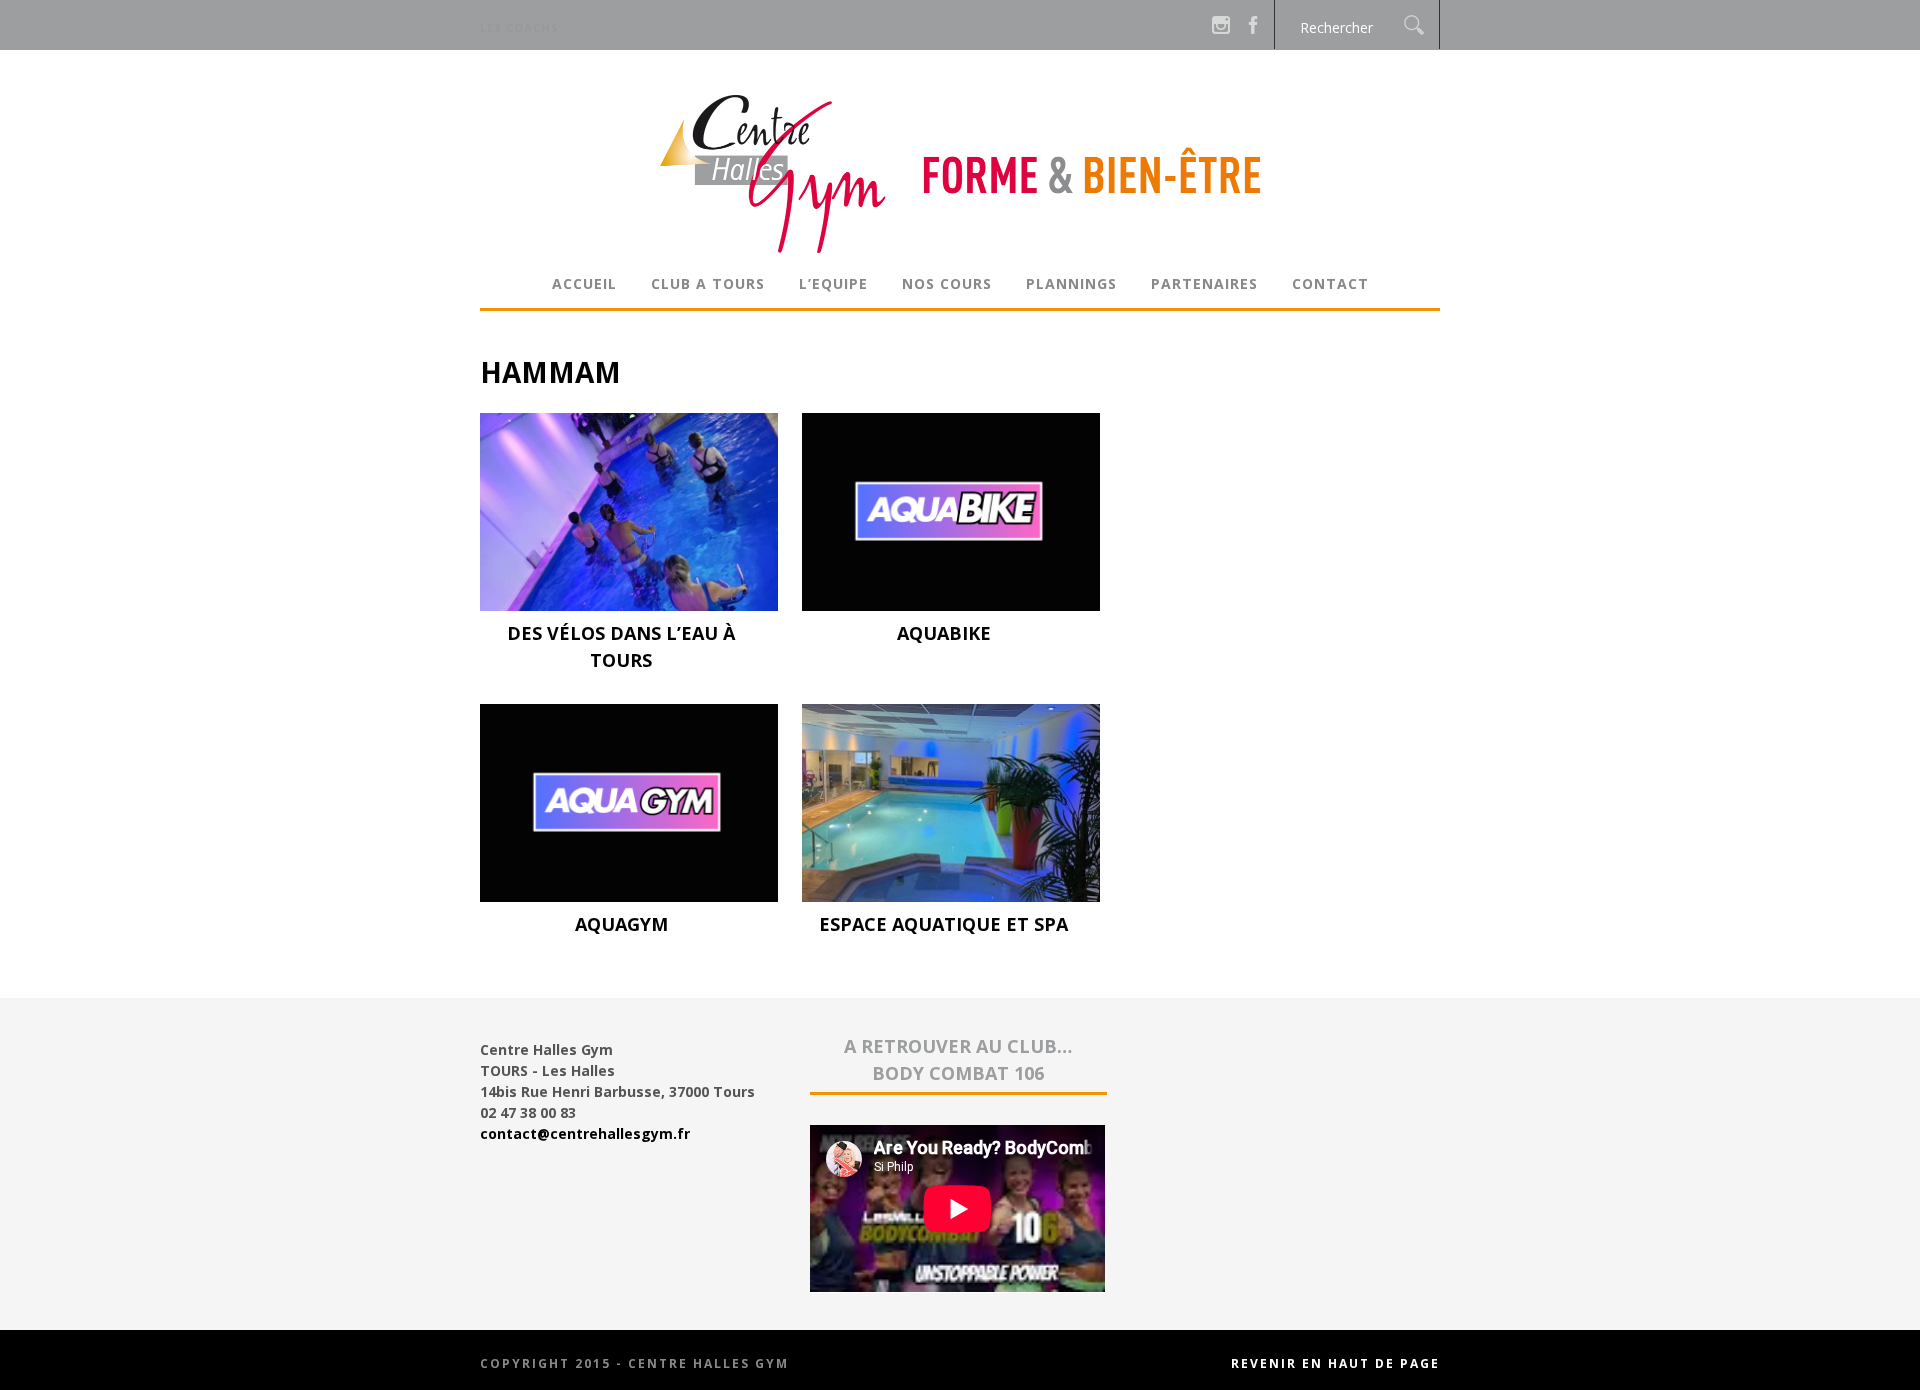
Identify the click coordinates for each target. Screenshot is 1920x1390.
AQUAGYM (621, 924)
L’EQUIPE (833, 283)
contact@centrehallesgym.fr (585, 1133)
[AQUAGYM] (629, 896)
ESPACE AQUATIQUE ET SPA (943, 924)
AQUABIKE (944, 633)
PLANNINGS (1071, 283)
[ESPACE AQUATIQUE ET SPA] (951, 896)
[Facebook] (1253, 24)
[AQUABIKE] (951, 605)
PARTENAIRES (1204, 283)
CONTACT (1330, 283)
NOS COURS (947, 283)
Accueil (584, 283)
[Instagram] (1221, 24)
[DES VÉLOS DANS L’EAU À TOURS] (629, 605)
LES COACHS (519, 27)
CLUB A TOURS (708, 283)
